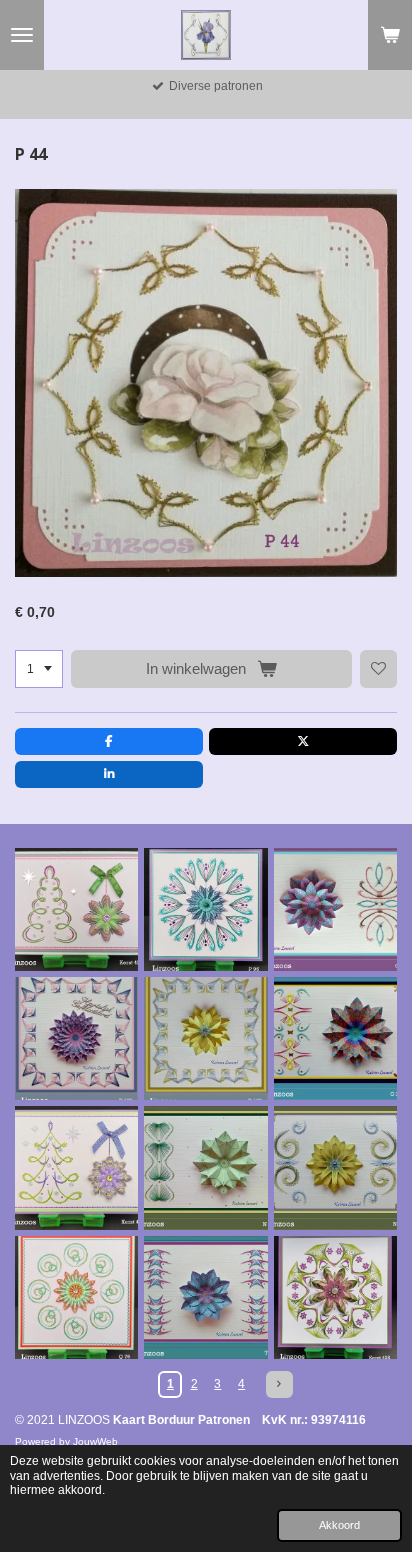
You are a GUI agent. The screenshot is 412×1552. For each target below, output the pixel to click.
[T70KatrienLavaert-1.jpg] (205, 1297)
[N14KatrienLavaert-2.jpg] (205, 1167)
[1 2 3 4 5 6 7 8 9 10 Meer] (39, 669)
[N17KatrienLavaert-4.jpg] (335, 1167)
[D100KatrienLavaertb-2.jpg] (76, 1038)
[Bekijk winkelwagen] (390, 35)
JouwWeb (95, 1441)
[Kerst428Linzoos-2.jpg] (335, 1297)
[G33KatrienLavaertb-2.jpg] (335, 1038)
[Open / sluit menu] (22, 35)
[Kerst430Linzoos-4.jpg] (76, 1167)
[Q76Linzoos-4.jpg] (76, 1297)
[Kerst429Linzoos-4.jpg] (76, 909)
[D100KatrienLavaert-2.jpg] (205, 1038)
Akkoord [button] (339, 1525)
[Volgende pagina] (279, 1384)
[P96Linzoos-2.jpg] (205, 909)
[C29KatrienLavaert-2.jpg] (335, 909)
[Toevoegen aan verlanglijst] (379, 669)
